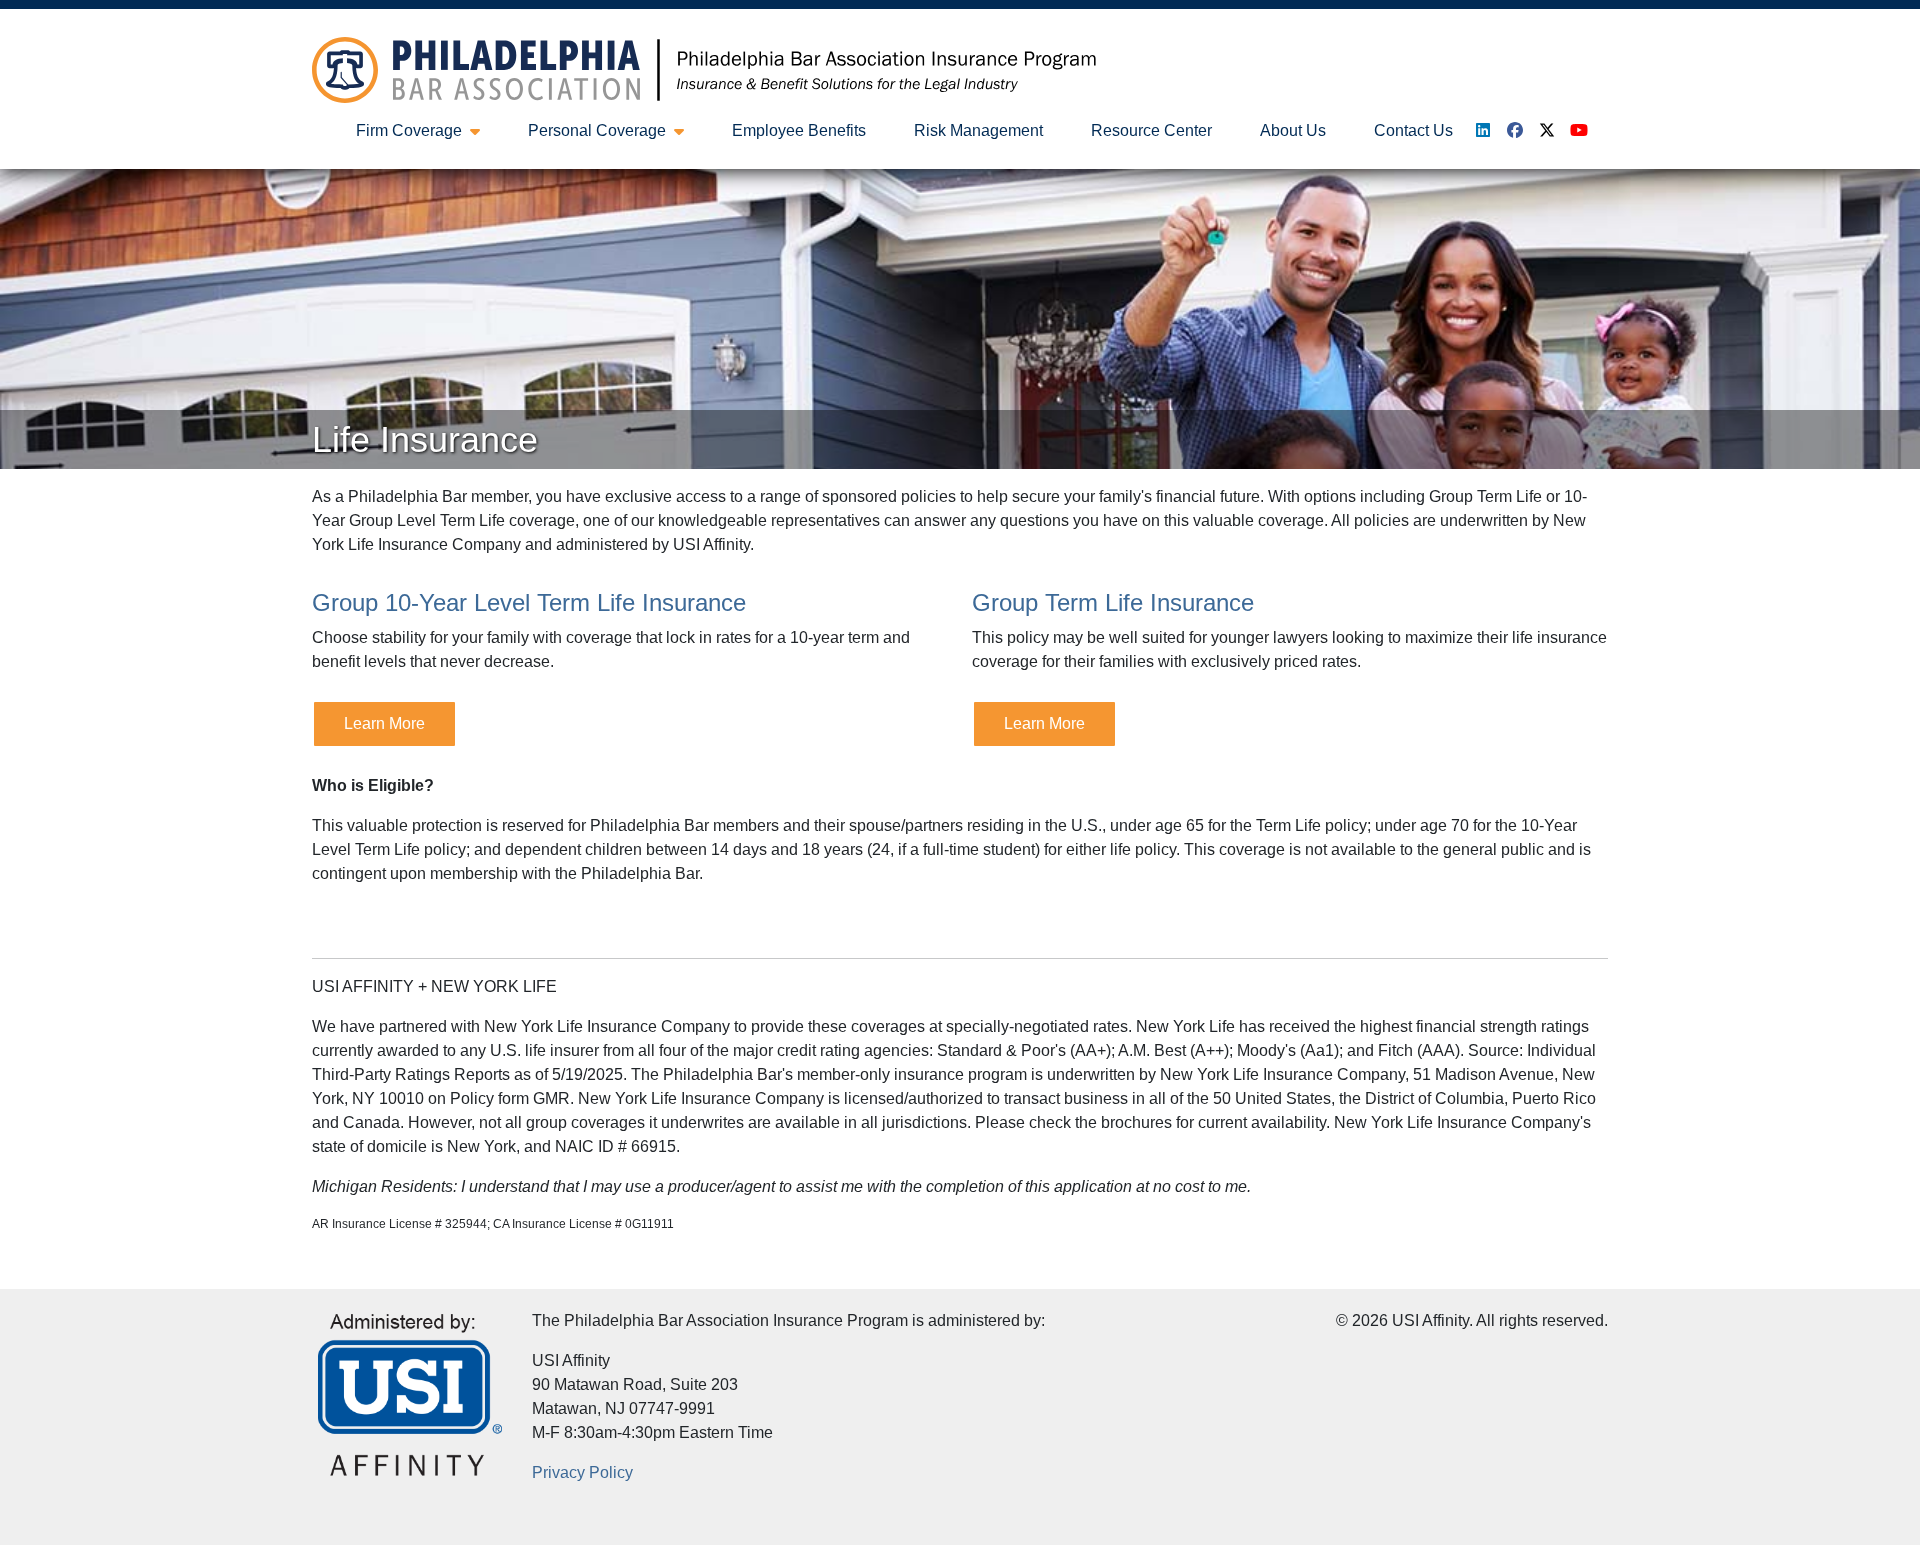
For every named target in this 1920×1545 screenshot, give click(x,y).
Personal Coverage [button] (597, 130)
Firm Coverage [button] (409, 130)
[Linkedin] (1483, 130)
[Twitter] (1547, 130)
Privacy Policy (582, 1472)
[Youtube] (1579, 130)
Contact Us (1413, 130)
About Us (1293, 130)
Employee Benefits (799, 130)
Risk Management (978, 130)
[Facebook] (1515, 130)
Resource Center (1151, 130)
